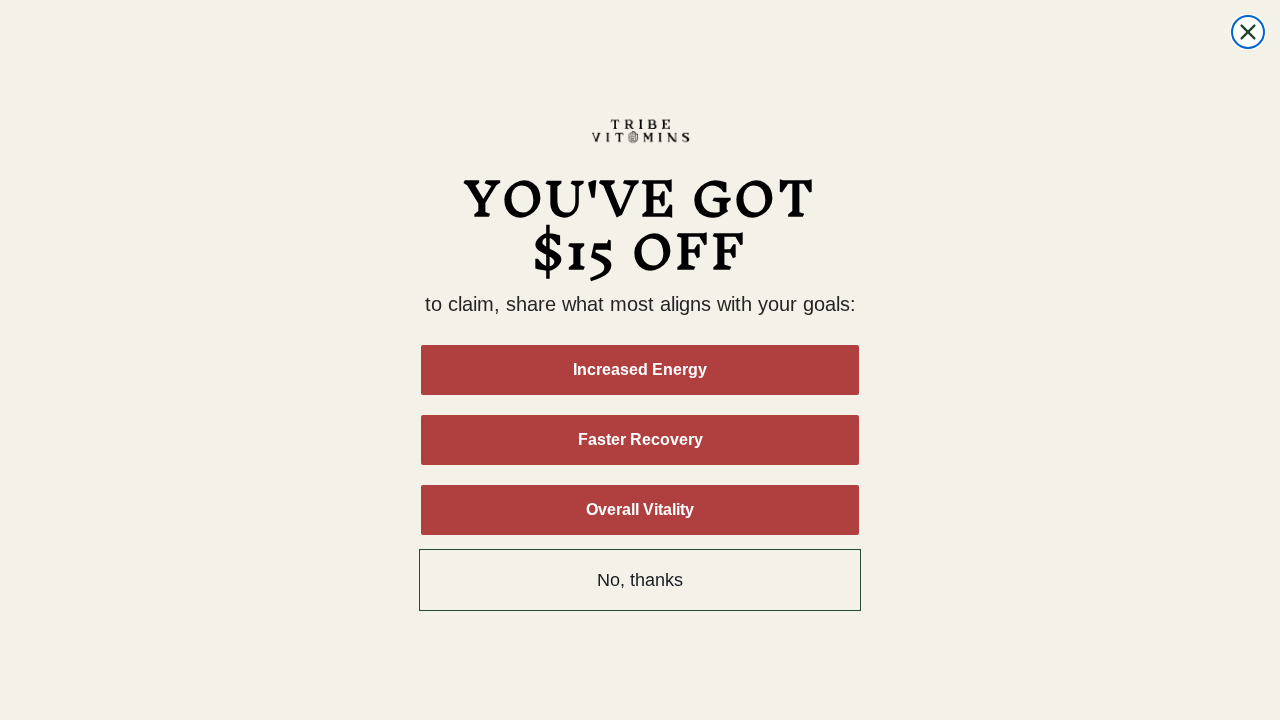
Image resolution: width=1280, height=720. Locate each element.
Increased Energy (640, 369)
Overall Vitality (640, 509)
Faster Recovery (640, 439)
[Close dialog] (1248, 32)
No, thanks (640, 580)
